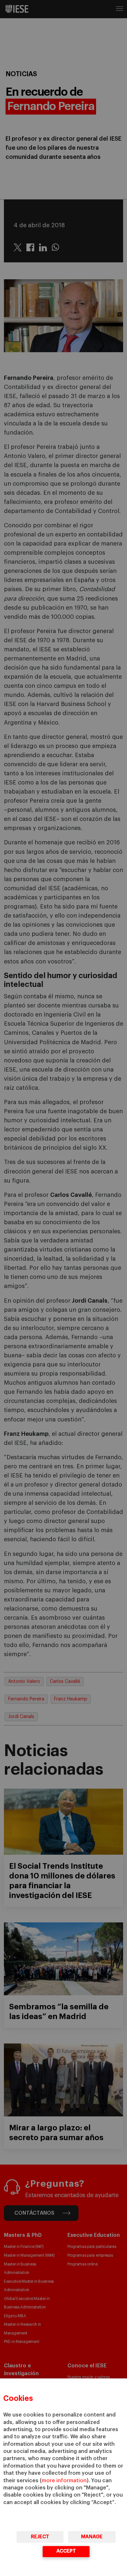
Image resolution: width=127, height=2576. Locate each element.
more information (64, 2481)
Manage (92, 2537)
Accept (66, 2551)
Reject (40, 2537)
